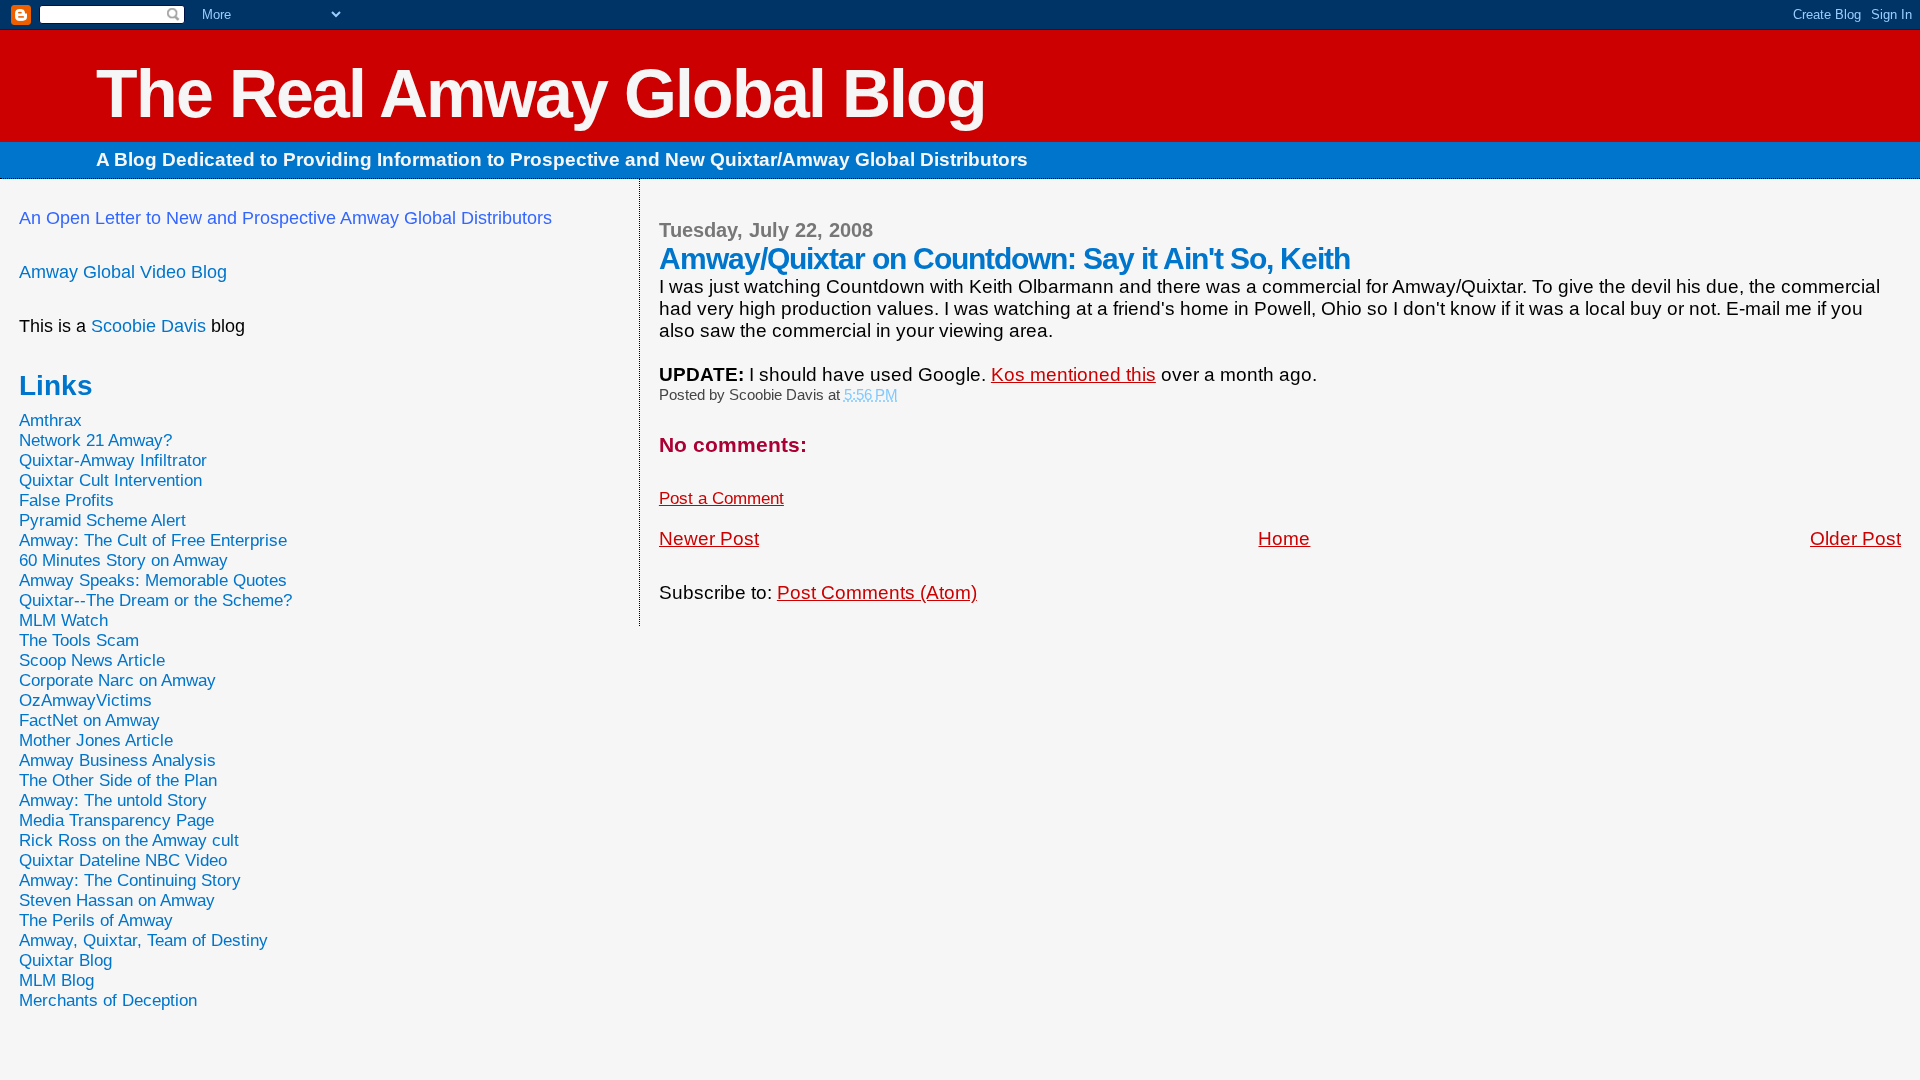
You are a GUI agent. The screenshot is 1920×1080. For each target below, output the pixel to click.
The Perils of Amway (96, 920)
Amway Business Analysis (117, 760)
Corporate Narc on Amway (117, 680)
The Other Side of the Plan (118, 780)
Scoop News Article (92, 660)
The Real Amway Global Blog (541, 93)
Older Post (1855, 538)
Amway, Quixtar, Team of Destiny (143, 940)
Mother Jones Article (96, 740)
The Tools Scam (79, 640)
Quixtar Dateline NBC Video (123, 860)
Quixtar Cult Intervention (110, 480)
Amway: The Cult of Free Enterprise (153, 540)
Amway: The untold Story (113, 800)
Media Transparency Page (116, 820)
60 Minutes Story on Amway (123, 560)
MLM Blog (56, 980)
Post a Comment (721, 498)
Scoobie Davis (148, 326)
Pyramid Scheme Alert (102, 520)
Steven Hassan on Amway (117, 900)
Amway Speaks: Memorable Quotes (153, 580)
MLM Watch (63, 620)
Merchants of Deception (108, 1000)
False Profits (66, 500)
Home (1284, 538)
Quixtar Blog (65, 960)
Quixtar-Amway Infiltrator (113, 460)
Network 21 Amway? (95, 440)
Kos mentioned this (1073, 374)
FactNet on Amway (89, 720)
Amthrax (50, 420)
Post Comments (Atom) (877, 592)
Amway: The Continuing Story (130, 880)
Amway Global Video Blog (123, 272)
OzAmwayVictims (85, 700)
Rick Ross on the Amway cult (129, 840)
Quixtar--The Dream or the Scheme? (155, 600)
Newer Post (709, 538)
